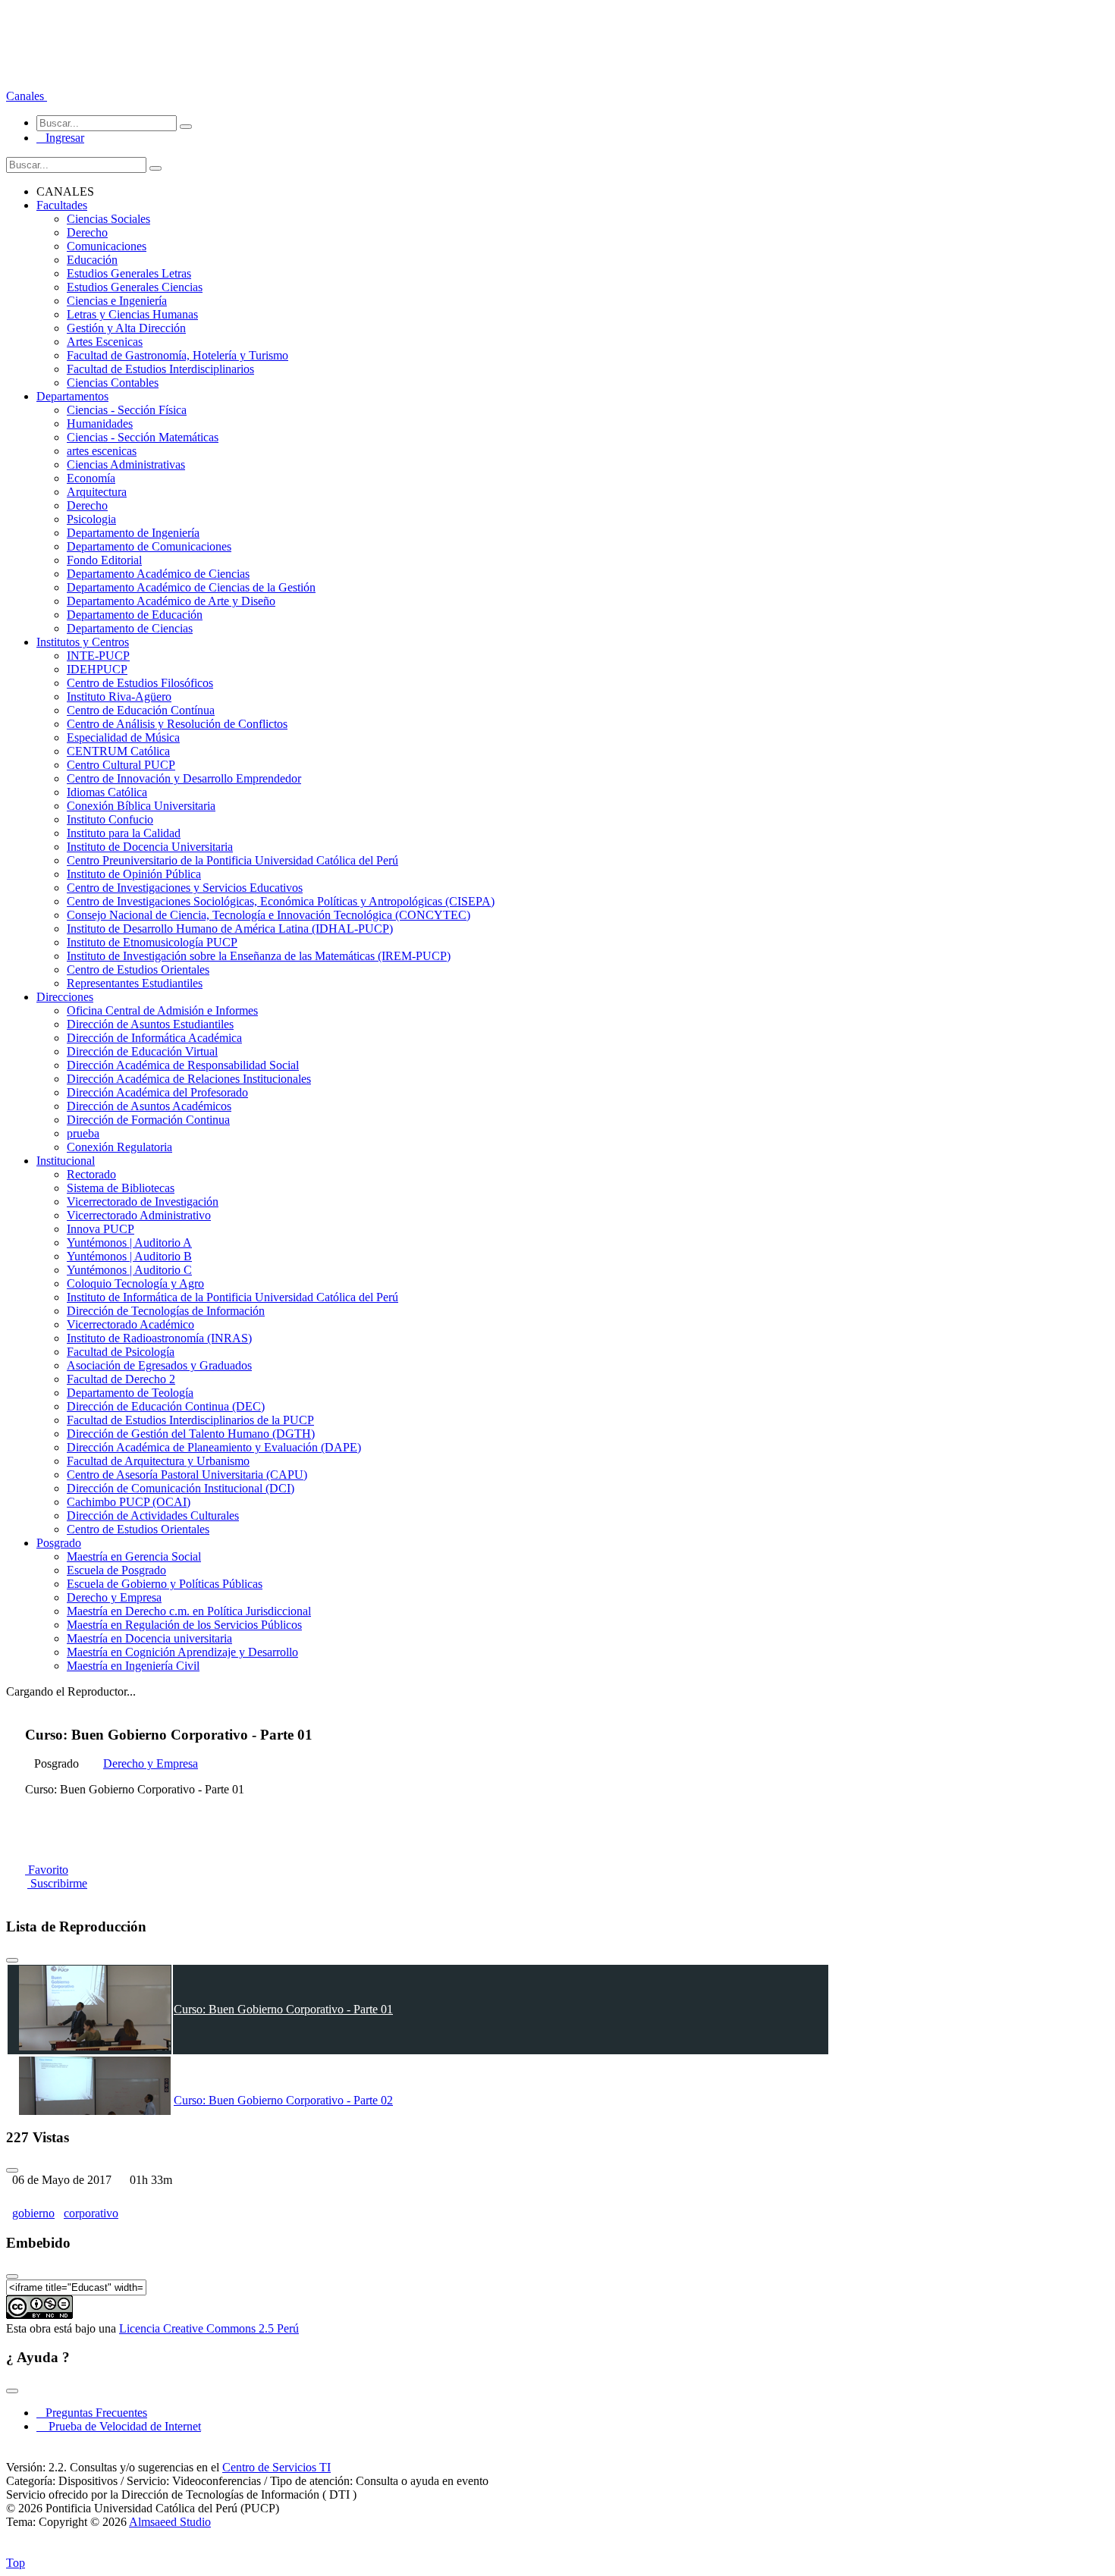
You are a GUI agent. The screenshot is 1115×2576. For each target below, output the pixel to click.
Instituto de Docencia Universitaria (150, 847)
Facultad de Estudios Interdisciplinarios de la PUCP (190, 1420)
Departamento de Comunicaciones (149, 546)
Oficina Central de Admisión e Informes (162, 1010)
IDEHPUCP (97, 669)
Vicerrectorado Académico (130, 1324)
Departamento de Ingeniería (133, 533)
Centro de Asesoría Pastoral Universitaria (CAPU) (187, 1475)
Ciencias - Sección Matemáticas (143, 437)
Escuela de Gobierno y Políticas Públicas (165, 1584)
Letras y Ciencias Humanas (132, 314)
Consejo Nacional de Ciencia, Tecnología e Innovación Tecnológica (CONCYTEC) (269, 915)
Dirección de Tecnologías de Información (166, 1311)
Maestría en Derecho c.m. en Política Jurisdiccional (189, 1611)
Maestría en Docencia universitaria (149, 1638)
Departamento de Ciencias (130, 628)
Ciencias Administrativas (126, 464)
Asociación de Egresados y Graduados (159, 1365)
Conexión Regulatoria (119, 1147)
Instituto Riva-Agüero (119, 697)
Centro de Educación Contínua (141, 710)
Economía (91, 478)
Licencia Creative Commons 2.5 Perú (209, 2328)
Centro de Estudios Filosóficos (140, 683)
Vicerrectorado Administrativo (139, 1215)
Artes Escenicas (105, 342)
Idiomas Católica (107, 792)
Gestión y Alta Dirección (126, 328)
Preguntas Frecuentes (92, 2413)
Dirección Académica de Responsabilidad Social (183, 1065)
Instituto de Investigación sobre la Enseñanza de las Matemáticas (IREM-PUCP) (259, 956)
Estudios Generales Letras (129, 273)
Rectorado (91, 1174)
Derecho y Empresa (114, 1597)
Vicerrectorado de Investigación (143, 1202)
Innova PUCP (101, 1229)
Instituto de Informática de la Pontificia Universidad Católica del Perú (232, 1297)
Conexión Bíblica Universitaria (141, 806)
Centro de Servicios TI (276, 2467)
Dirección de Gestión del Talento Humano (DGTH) (191, 1434)
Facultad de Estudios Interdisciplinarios (160, 369)
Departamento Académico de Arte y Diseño (171, 601)
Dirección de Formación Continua (148, 1120)
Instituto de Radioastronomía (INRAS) (159, 1338)
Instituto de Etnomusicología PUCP (152, 942)
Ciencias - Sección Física (127, 410)
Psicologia (91, 519)
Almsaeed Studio (170, 2522)
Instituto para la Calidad (124, 833)
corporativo (91, 2213)
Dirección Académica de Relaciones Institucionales (189, 1079)
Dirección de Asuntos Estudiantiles (150, 1024)
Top (16, 2563)
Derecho (87, 232)
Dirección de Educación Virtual (142, 1051)
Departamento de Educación (135, 615)
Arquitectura (97, 492)
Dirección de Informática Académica (154, 1038)
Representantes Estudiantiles (135, 983)
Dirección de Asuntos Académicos (149, 1106)
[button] (27, 96)
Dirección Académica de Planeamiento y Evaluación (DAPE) (214, 1447)
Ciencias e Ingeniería (117, 301)
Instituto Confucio (110, 819)
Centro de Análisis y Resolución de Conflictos (177, 724)
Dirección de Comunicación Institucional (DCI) (181, 1488)
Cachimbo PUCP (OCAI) (129, 1502)
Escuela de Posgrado (116, 1570)
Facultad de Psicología (121, 1352)
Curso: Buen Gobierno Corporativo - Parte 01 (283, 2009)
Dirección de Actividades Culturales (153, 1515)
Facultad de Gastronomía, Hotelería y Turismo (177, 355)
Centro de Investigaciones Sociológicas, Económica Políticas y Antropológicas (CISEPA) (281, 901)
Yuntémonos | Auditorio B (129, 1256)
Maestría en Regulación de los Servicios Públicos (184, 1625)
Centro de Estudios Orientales (138, 970)
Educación (92, 260)
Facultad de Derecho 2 (121, 1379)
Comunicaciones (107, 246)
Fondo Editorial (104, 560)
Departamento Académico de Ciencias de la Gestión (191, 587)
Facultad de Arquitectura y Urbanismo (158, 1461)
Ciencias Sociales (108, 219)
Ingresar (60, 138)
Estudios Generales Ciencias (135, 287)
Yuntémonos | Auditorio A (129, 1243)
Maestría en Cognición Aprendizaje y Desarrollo (182, 1652)
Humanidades (100, 424)
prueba (83, 1133)
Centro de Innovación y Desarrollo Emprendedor (184, 778)
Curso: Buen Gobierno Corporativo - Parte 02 (283, 2100)
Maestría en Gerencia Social (134, 1556)
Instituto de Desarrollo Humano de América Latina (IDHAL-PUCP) (230, 929)
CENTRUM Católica (118, 751)
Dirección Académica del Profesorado (157, 1092)
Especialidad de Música (123, 737)
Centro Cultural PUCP (121, 765)
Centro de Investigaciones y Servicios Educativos (185, 888)
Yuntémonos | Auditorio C (129, 1270)
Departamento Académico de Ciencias (158, 574)
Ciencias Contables (113, 383)
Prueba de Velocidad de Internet (120, 2426)
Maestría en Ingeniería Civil (133, 1666)
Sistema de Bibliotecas (121, 1188)
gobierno (33, 2213)
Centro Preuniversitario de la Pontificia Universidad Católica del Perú (232, 860)
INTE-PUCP (98, 656)
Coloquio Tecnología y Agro (135, 1283)
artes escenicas (102, 451)
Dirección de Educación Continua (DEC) (166, 1406)
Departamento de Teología (130, 1393)
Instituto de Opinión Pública (134, 874)
